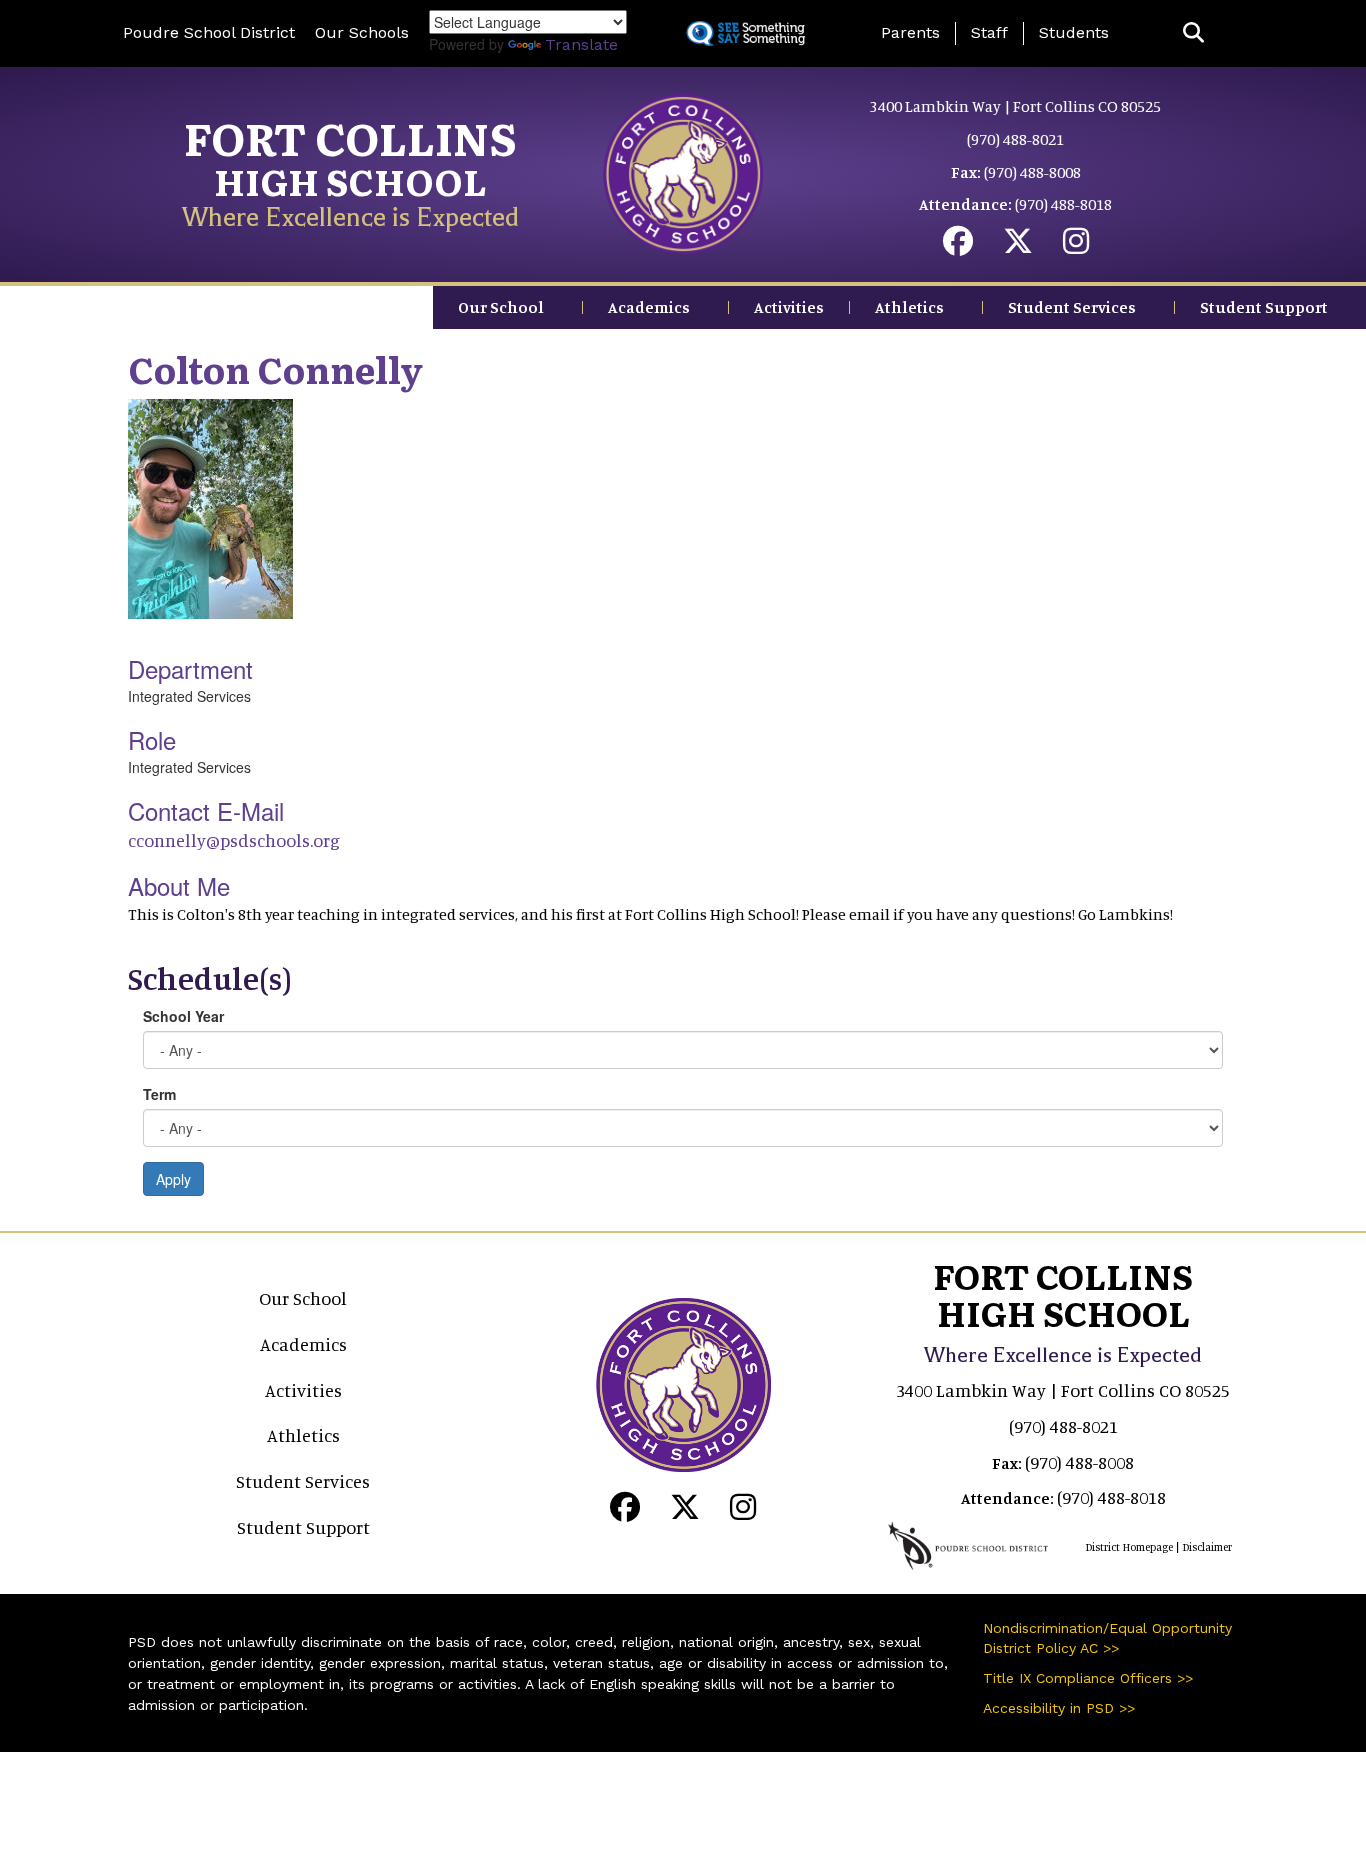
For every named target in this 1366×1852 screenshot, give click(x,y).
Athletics (909, 307)
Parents (910, 32)
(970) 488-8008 (1032, 172)
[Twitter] (1018, 246)
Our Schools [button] (362, 32)
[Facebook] (958, 246)
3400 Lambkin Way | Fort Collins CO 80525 (1015, 106)
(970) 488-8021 (1015, 139)
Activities (789, 307)
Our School (501, 307)
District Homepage (1129, 1547)
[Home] (683, 172)
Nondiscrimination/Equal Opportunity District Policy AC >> (1107, 1638)
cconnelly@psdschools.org (234, 840)
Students (1074, 32)
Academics (649, 307)
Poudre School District (209, 32)
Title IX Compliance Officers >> (1088, 1678)
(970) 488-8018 (1063, 204)
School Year (183, 1016)
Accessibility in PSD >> (1059, 1708)
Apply (173, 1179)
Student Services (1072, 307)
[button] (1193, 33)
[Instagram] (1076, 246)
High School (350, 180)
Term (159, 1094)
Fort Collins (350, 137)
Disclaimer (1207, 1547)
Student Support (1264, 307)
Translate (581, 44)
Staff (989, 32)
